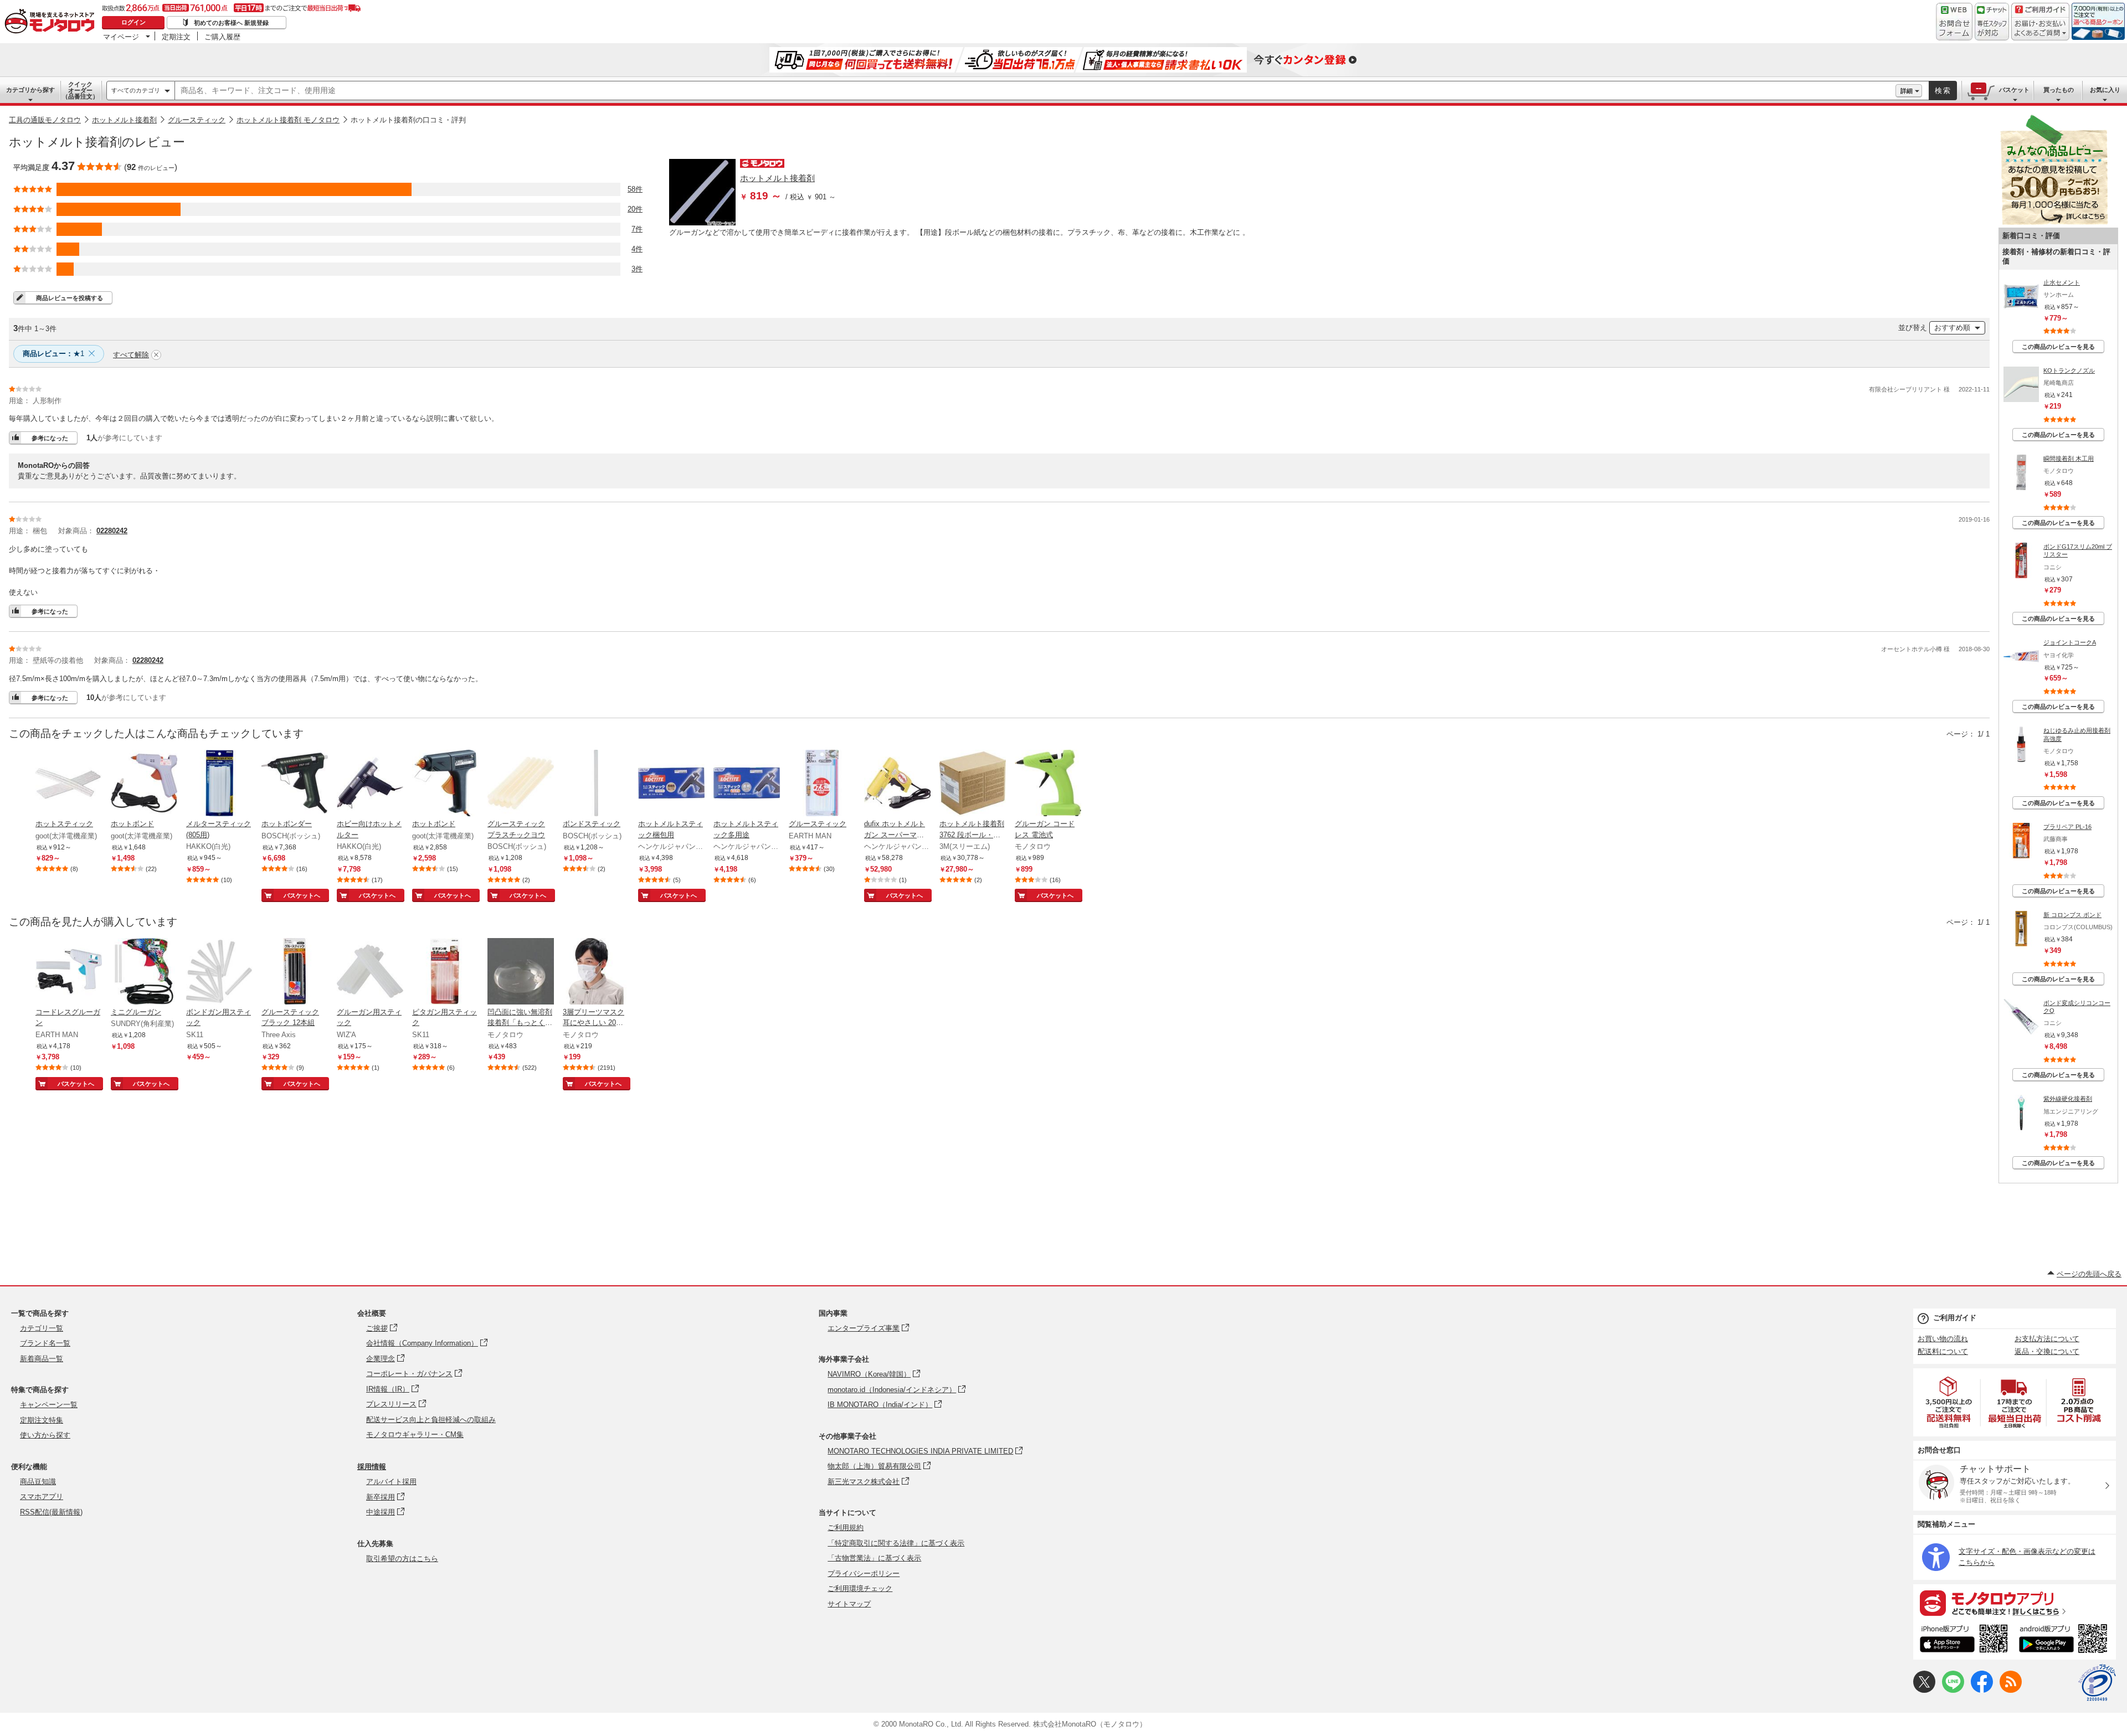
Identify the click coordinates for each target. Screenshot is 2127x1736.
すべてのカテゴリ (136, 90)
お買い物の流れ (1943, 1339)
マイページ (121, 37)
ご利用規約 (846, 1528)
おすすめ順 (1952, 328)
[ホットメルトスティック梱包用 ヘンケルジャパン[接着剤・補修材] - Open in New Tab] (671, 784)
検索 (1943, 91)
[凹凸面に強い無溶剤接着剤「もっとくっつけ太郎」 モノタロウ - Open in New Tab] (521, 972)
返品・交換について (2047, 1351)
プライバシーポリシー (864, 1573)
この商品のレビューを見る (2058, 347)
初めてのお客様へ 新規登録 (231, 23)
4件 (637, 249)
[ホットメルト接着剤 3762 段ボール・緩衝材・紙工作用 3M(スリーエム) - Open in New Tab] (973, 784)
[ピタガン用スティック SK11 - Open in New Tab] (445, 972)
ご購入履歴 (222, 37)
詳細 (1907, 91)
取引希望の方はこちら (402, 1559)
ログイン (133, 22)
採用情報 (372, 1467)
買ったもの (2059, 90)
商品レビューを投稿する (70, 298)
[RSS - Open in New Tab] (2011, 1690)
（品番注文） (80, 90)
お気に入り (2105, 90)
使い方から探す (45, 1435)
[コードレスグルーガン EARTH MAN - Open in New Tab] (69, 972)
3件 (637, 269)
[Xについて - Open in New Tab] (1924, 1690)
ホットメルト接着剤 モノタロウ (288, 120)
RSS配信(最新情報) (51, 1512)
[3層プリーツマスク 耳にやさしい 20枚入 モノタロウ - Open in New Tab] (596, 972)
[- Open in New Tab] (1949, 1402)
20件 (635, 209)
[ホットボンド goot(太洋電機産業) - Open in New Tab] (144, 784)
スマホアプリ (42, 1497)
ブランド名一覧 (45, 1343)
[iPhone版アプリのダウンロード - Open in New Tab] (1964, 1640)
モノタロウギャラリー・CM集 (415, 1434)
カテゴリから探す (30, 90)
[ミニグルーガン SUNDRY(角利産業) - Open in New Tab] (144, 972)
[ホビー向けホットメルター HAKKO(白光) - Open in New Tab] (370, 784)
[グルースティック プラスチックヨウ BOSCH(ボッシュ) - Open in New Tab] (521, 784)
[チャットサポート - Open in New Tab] (1992, 22)
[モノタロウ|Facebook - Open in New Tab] (1982, 1690)
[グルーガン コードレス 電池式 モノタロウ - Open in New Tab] (1048, 784)
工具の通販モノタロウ (45, 120)
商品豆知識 (38, 1482)
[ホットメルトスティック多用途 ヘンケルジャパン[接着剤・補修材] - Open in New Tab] (747, 784)
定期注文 (176, 37)
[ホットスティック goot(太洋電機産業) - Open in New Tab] (69, 784)
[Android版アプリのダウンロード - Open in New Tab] (2065, 1640)
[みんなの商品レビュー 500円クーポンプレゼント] (2054, 222)
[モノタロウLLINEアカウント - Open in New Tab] (1953, 1690)
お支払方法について (2047, 1339)
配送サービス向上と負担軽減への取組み (431, 1420)
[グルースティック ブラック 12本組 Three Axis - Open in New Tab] (295, 972)
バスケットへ (302, 895)
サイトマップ (849, 1604)
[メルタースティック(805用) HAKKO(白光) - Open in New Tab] (219, 784)
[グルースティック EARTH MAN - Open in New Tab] (822, 784)
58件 (635, 189)
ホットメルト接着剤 (124, 120)
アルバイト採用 (391, 1482)
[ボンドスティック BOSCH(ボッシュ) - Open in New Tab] (596, 784)
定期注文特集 (42, 1420)
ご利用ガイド (1955, 1318)
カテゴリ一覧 (42, 1328)
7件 (637, 229)
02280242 (112, 531)
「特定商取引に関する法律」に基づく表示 (896, 1543)
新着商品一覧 (42, 1359)
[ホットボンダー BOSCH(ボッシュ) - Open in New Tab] (295, 784)
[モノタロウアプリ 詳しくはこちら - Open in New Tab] (2015, 1603)
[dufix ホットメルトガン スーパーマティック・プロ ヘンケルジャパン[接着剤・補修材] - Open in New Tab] (897, 784)
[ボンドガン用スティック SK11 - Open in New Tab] (219, 972)
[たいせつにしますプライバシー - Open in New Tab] (2097, 1683)
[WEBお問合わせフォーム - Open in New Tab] (1954, 22)
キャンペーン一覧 (49, 1405)
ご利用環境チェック (860, 1588)
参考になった (50, 438)
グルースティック (197, 120)
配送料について (1943, 1351)
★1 (53, 354)
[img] (52, 22)
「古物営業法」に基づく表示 (874, 1558)
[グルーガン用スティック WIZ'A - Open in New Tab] (370, 972)
